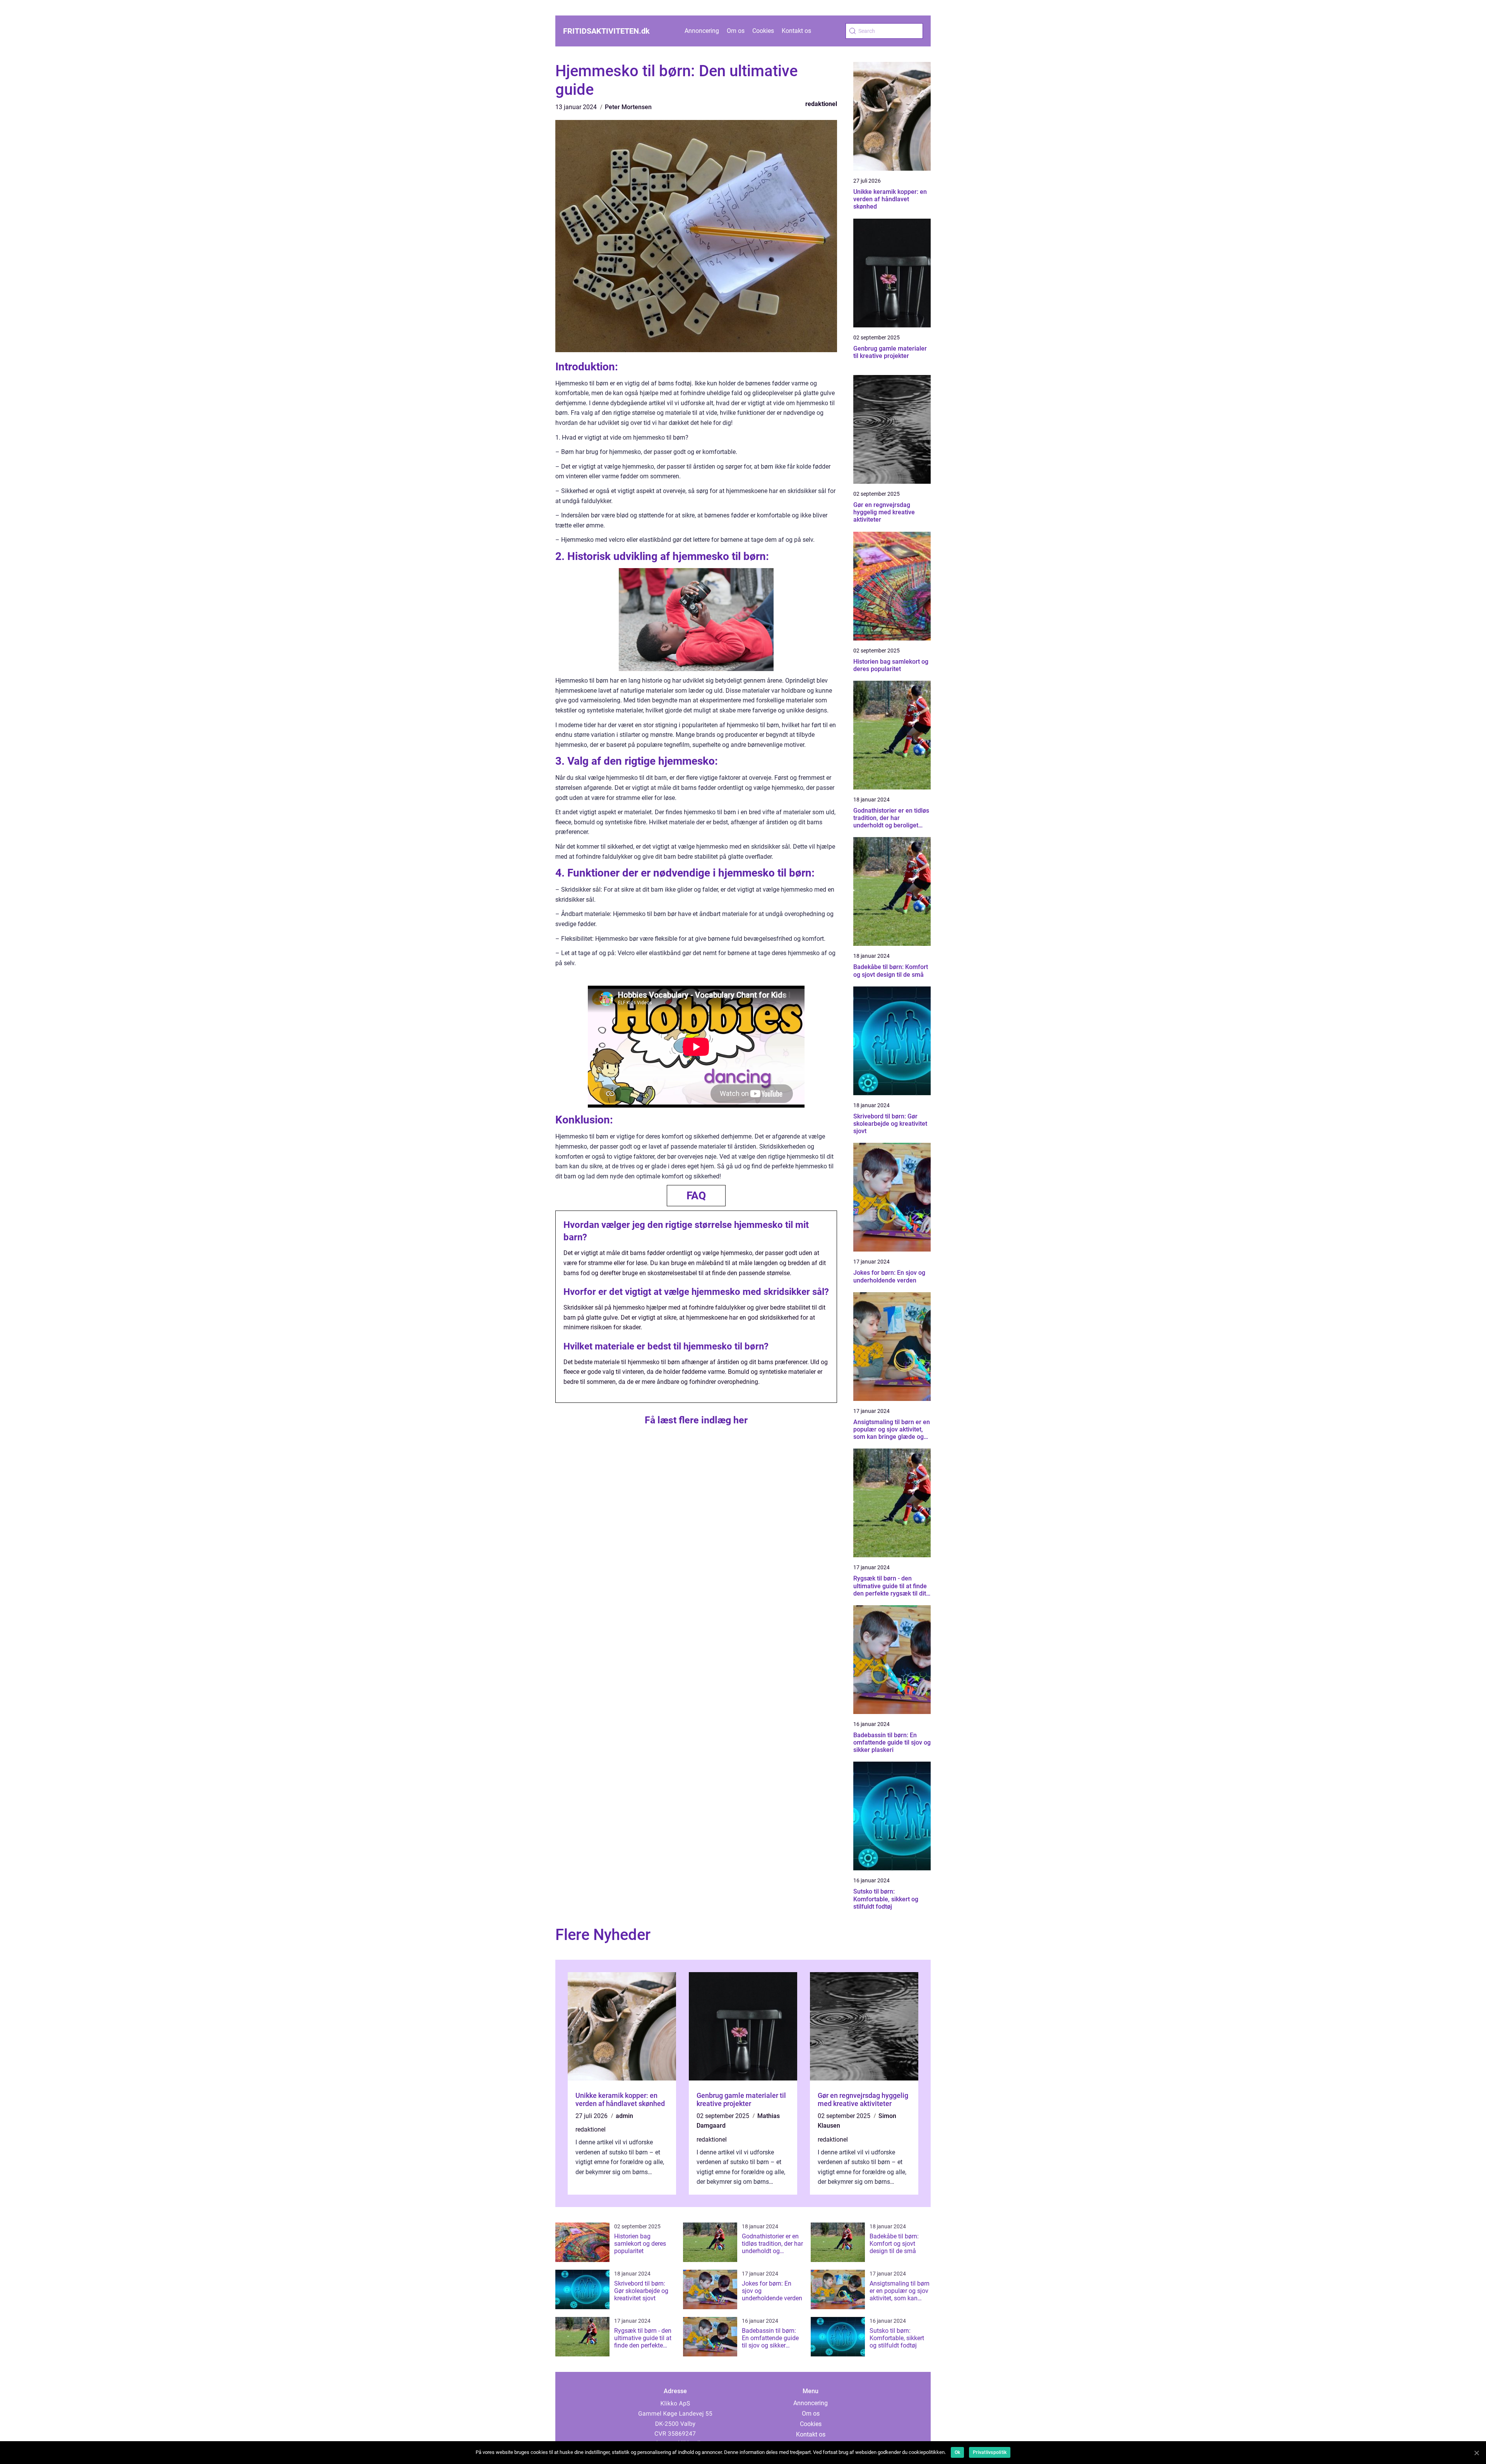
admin (624, 2116)
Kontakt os (796, 31)
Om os (736, 31)
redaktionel (821, 104)
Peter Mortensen (628, 107)
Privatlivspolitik (990, 2452)
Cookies (763, 31)
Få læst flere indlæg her (696, 1420)
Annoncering (702, 31)
